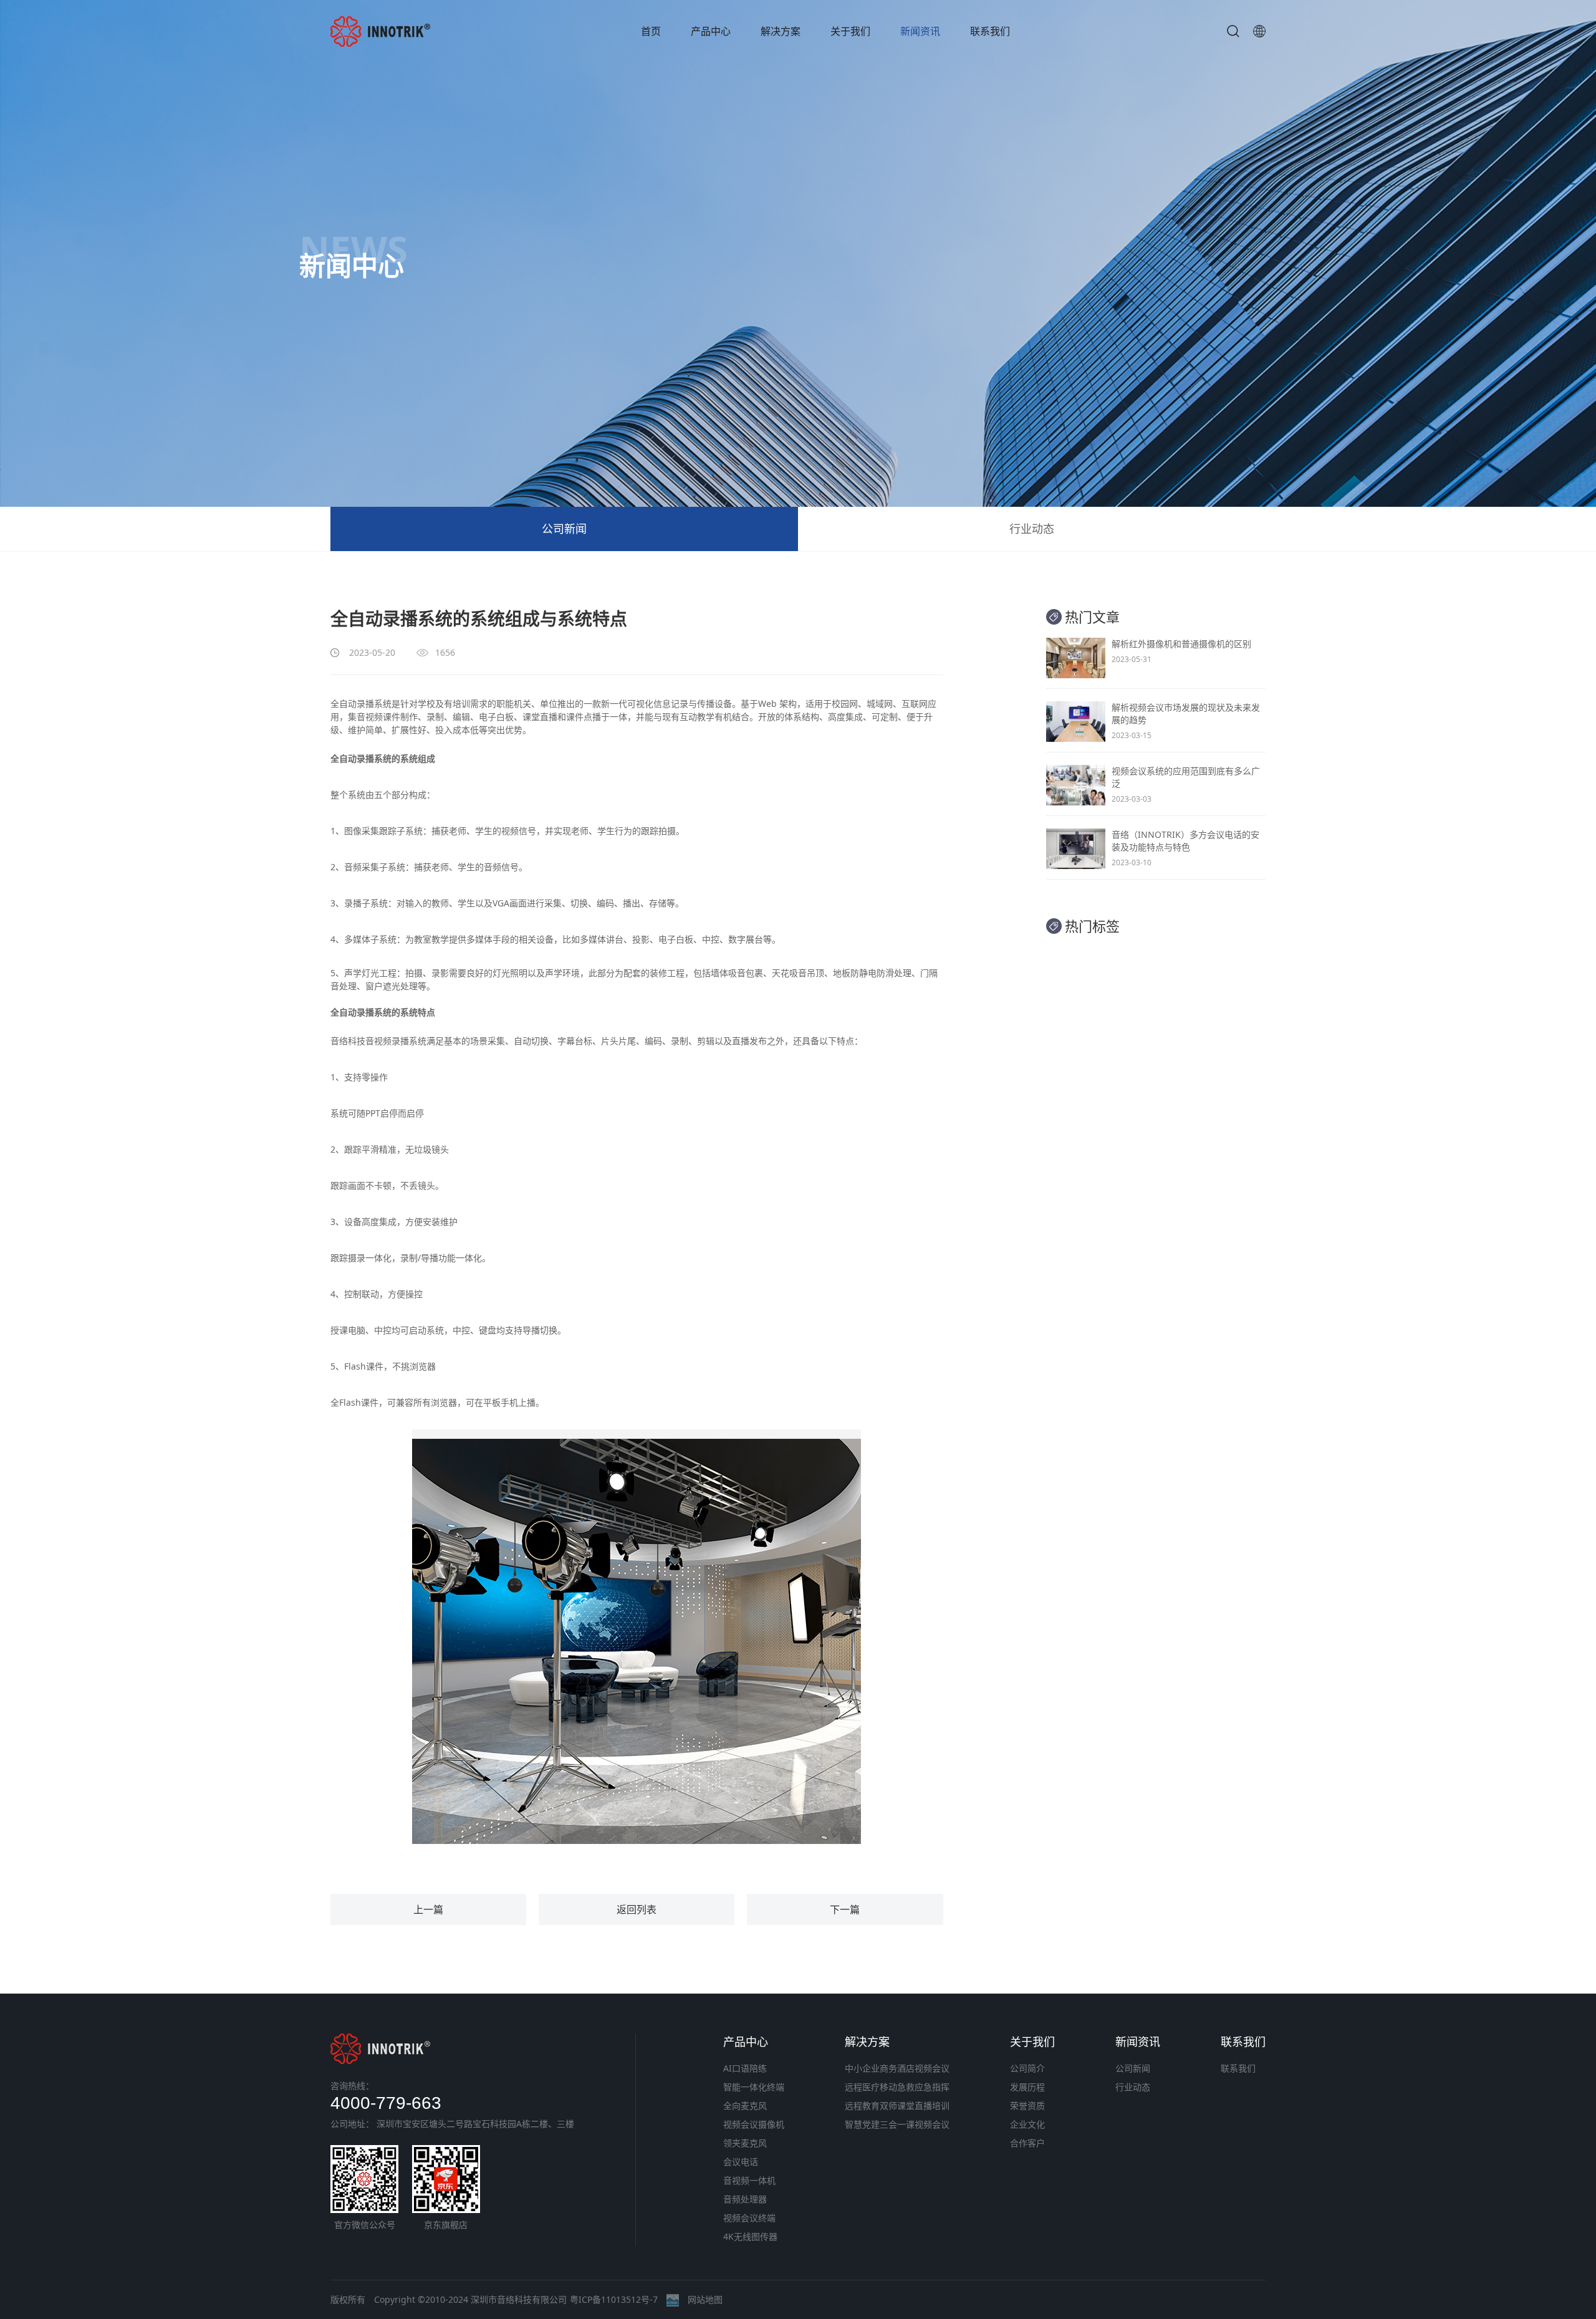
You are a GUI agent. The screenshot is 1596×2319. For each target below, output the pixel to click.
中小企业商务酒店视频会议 (897, 2068)
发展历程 (1027, 2087)
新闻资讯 (920, 31)
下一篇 (845, 1909)
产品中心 (711, 31)
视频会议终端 (749, 2218)
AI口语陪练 (745, 2068)
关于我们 (850, 31)
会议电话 (741, 2162)
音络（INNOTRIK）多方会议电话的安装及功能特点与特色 (1185, 841)
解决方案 (781, 31)
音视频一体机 (749, 2180)
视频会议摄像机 (754, 2124)
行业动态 (1032, 529)
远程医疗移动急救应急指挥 (897, 2087)
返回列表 (637, 1909)
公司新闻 (564, 529)
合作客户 (1027, 2143)
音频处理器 (745, 2199)
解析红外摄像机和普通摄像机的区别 (1181, 644)
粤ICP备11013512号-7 (614, 2299)
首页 (651, 31)
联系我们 (990, 31)
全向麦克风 (745, 2105)
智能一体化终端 (754, 2087)
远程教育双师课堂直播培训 (897, 2105)
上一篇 (428, 1909)
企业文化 (1027, 2124)
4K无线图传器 (750, 2236)
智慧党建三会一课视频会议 (897, 2124)
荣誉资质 (1027, 2105)
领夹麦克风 (745, 2143)
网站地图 (705, 2299)
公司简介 (1027, 2068)
